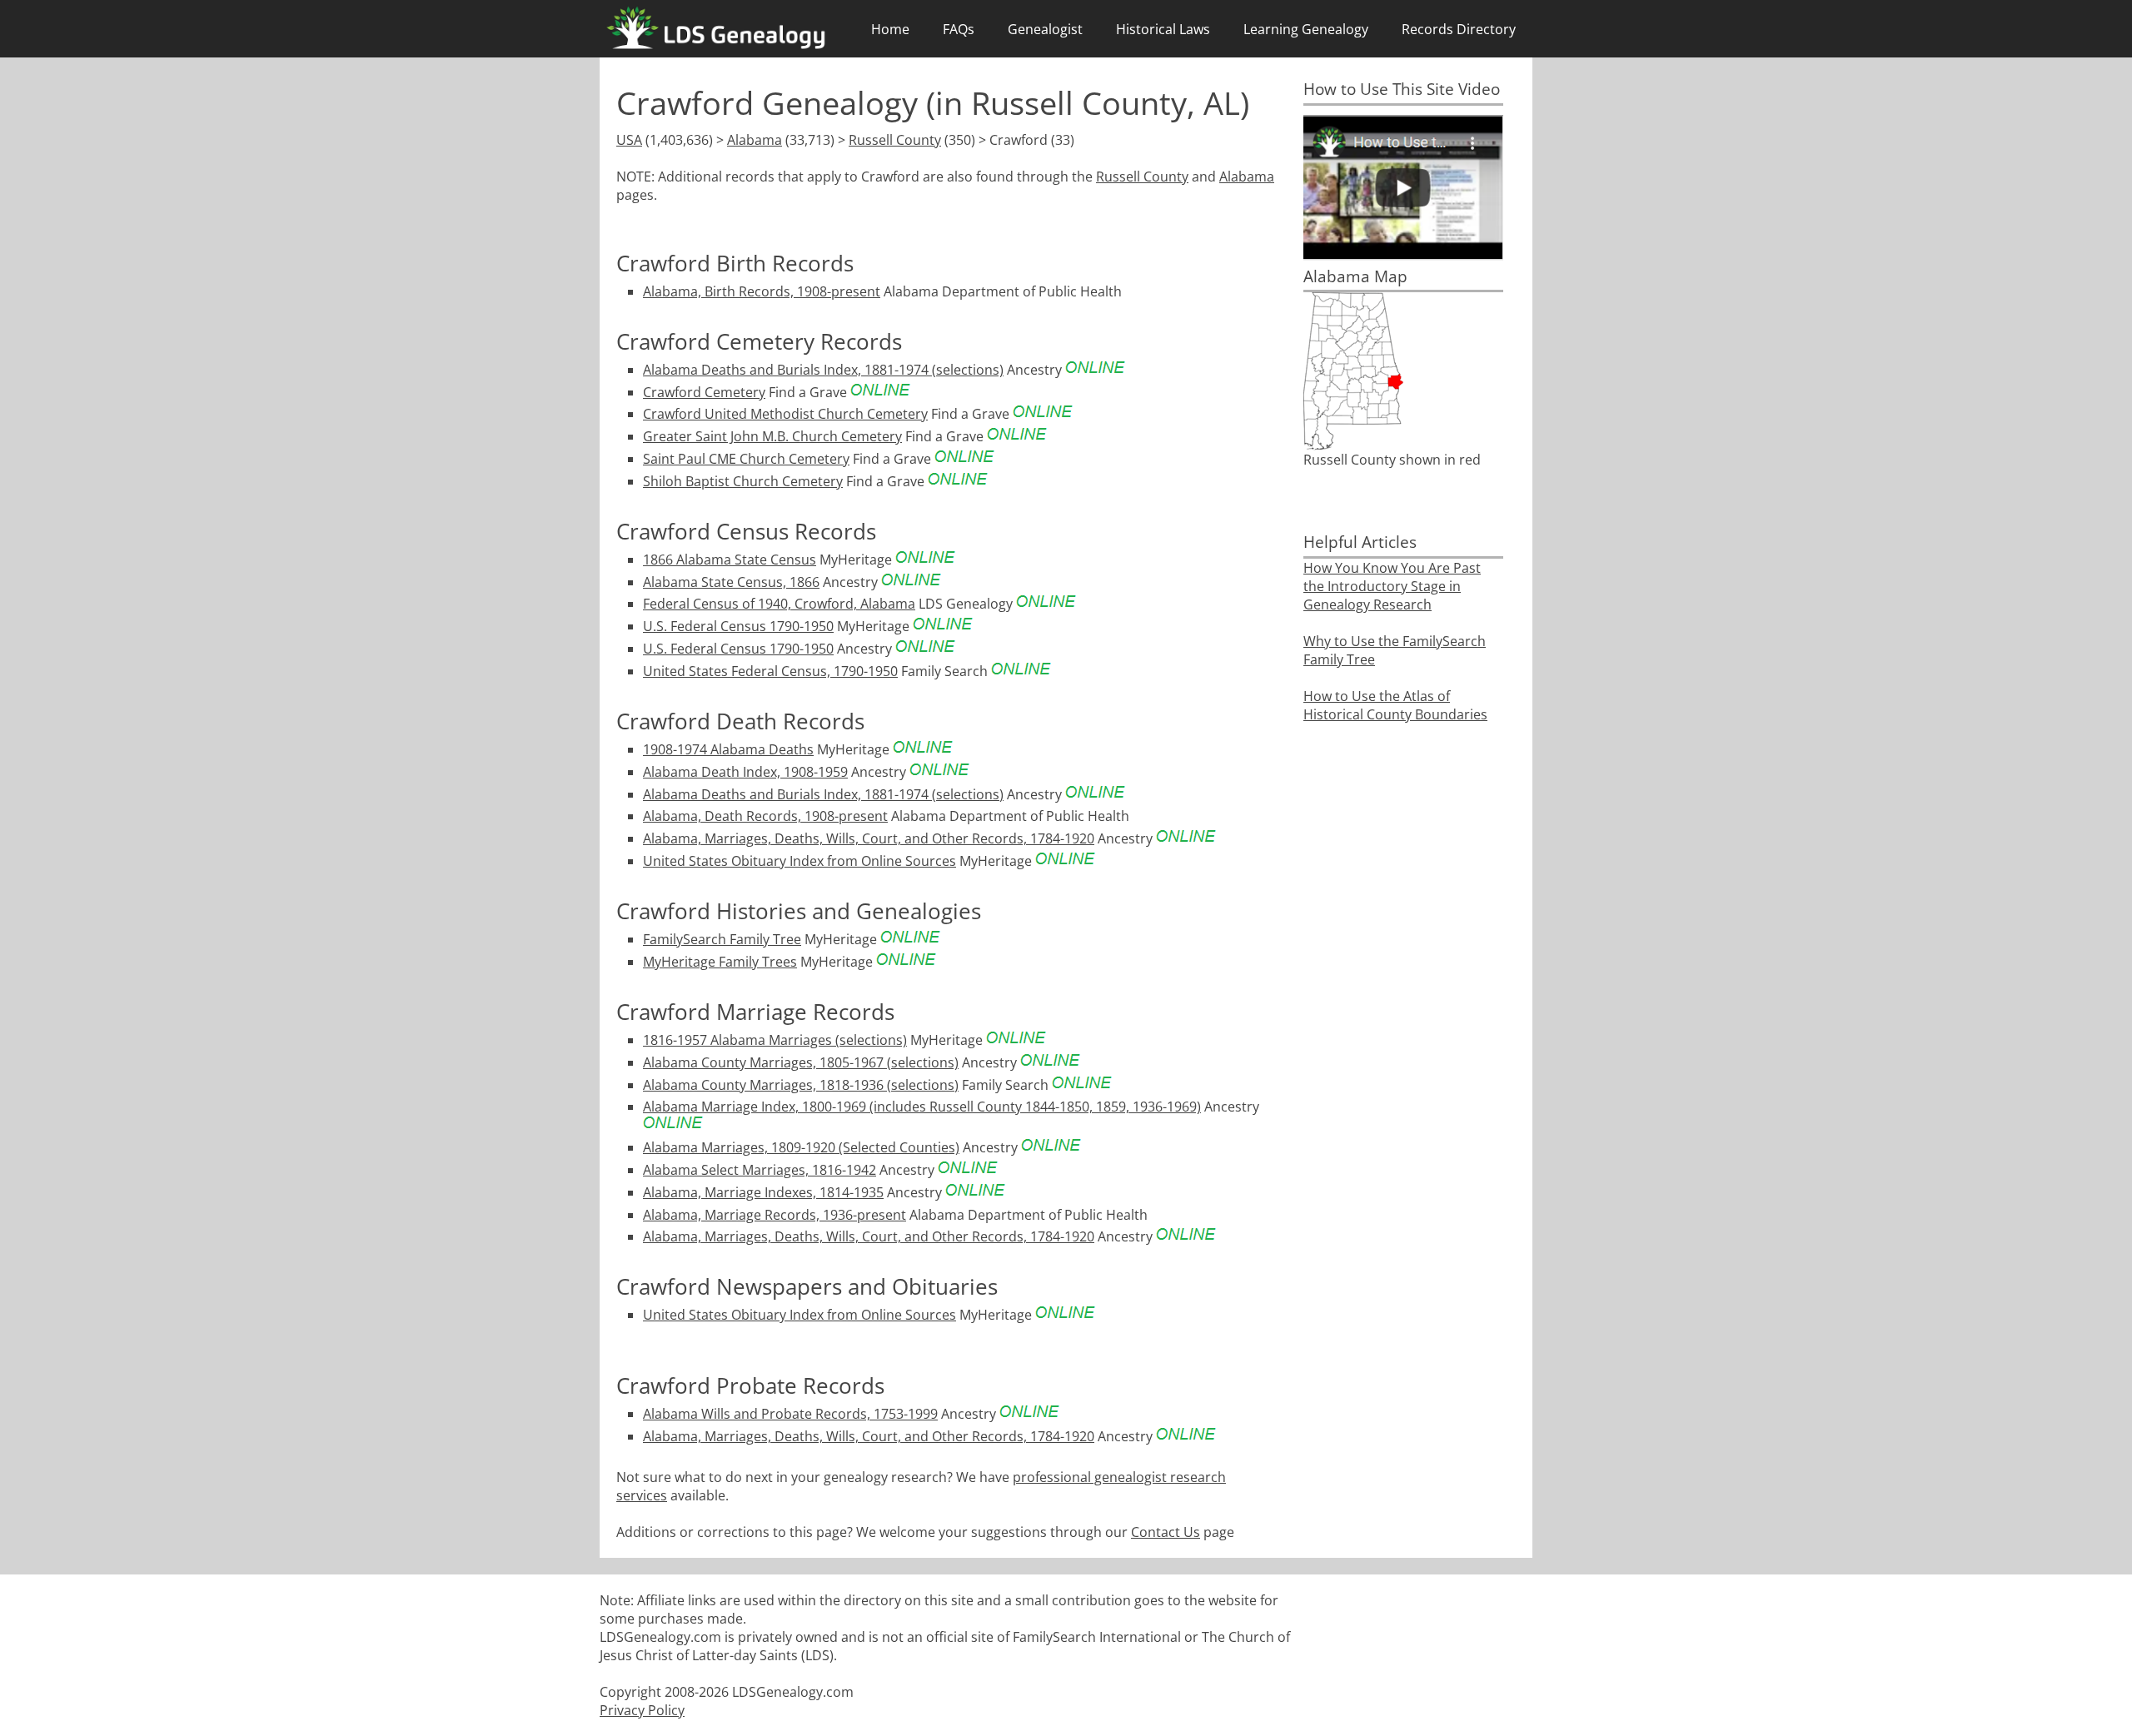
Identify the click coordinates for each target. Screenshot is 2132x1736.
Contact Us (1166, 1532)
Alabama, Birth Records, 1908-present (762, 291)
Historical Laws (1163, 29)
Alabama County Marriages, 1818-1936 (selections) (801, 1085)
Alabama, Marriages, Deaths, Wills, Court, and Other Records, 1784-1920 (869, 838)
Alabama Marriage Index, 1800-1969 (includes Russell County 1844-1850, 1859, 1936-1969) (922, 1107)
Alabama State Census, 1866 (731, 582)
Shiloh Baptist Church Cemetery (743, 481)
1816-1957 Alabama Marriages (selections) (775, 1040)
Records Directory (1459, 29)
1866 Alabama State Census (730, 560)
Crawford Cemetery (704, 392)
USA (629, 140)
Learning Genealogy (1306, 29)
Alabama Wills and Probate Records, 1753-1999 (790, 1414)
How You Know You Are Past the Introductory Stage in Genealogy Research (1392, 586)
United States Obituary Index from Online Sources (799, 861)
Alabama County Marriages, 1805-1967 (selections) (801, 1062)
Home (890, 29)
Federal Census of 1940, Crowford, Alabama (779, 604)
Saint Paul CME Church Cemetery (746, 459)
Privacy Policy (642, 1710)
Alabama (755, 140)
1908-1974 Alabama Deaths (728, 749)
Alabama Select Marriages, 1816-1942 (760, 1170)
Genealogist (1045, 29)
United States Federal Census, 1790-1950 (770, 671)
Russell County (895, 140)
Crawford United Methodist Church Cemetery (785, 414)
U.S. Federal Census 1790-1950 (738, 626)
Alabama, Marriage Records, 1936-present (775, 1215)
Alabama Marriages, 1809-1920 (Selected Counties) (801, 1147)
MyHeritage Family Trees (720, 962)
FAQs (959, 29)
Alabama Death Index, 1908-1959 (745, 772)
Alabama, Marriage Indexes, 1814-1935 (763, 1192)
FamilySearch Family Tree (722, 939)
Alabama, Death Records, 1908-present (765, 816)
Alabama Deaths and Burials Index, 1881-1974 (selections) (823, 370)
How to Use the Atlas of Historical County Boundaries (1395, 705)
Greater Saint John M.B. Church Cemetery (772, 436)
